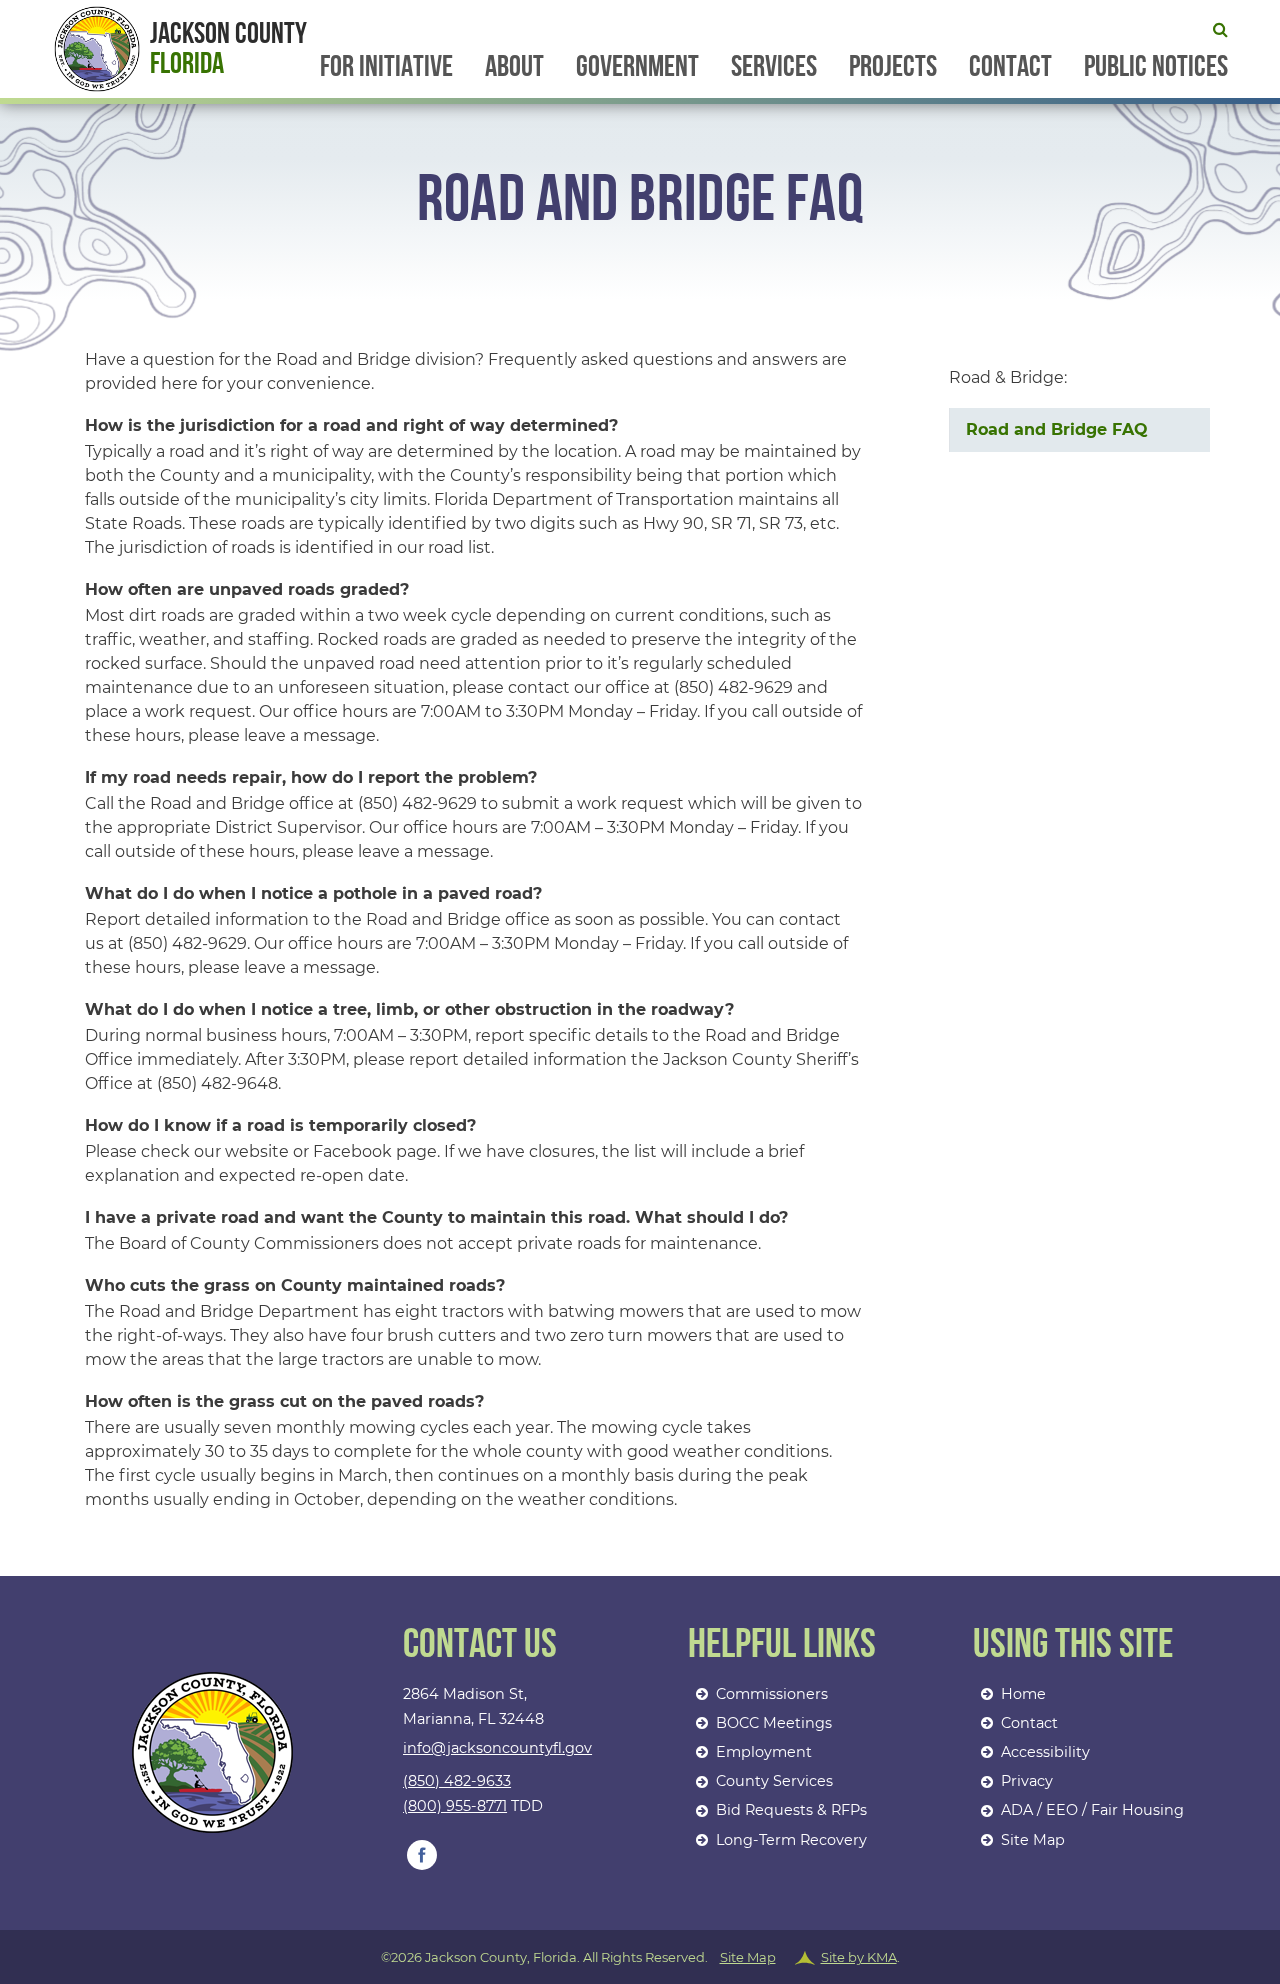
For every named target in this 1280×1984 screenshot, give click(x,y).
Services (774, 67)
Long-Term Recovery (791, 1840)
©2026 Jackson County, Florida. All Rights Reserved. (640, 1957)
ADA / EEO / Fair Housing (1092, 1810)
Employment (764, 1752)
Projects (893, 67)
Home (1023, 1694)
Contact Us (480, 1645)
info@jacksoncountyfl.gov (497, 1748)
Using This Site (1073, 1645)
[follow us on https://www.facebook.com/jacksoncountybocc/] (422, 1855)
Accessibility (1045, 1752)
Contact (1010, 67)
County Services (774, 1781)
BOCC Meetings (774, 1723)
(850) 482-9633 (457, 1781)
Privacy (1027, 1781)
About (514, 67)
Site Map (1033, 1840)
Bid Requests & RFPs (791, 1810)
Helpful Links (782, 1645)
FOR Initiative (386, 67)
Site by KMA (859, 1957)
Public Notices (1156, 67)
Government (637, 67)
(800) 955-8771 (455, 1806)
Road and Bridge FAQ (1057, 429)
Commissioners (772, 1694)
